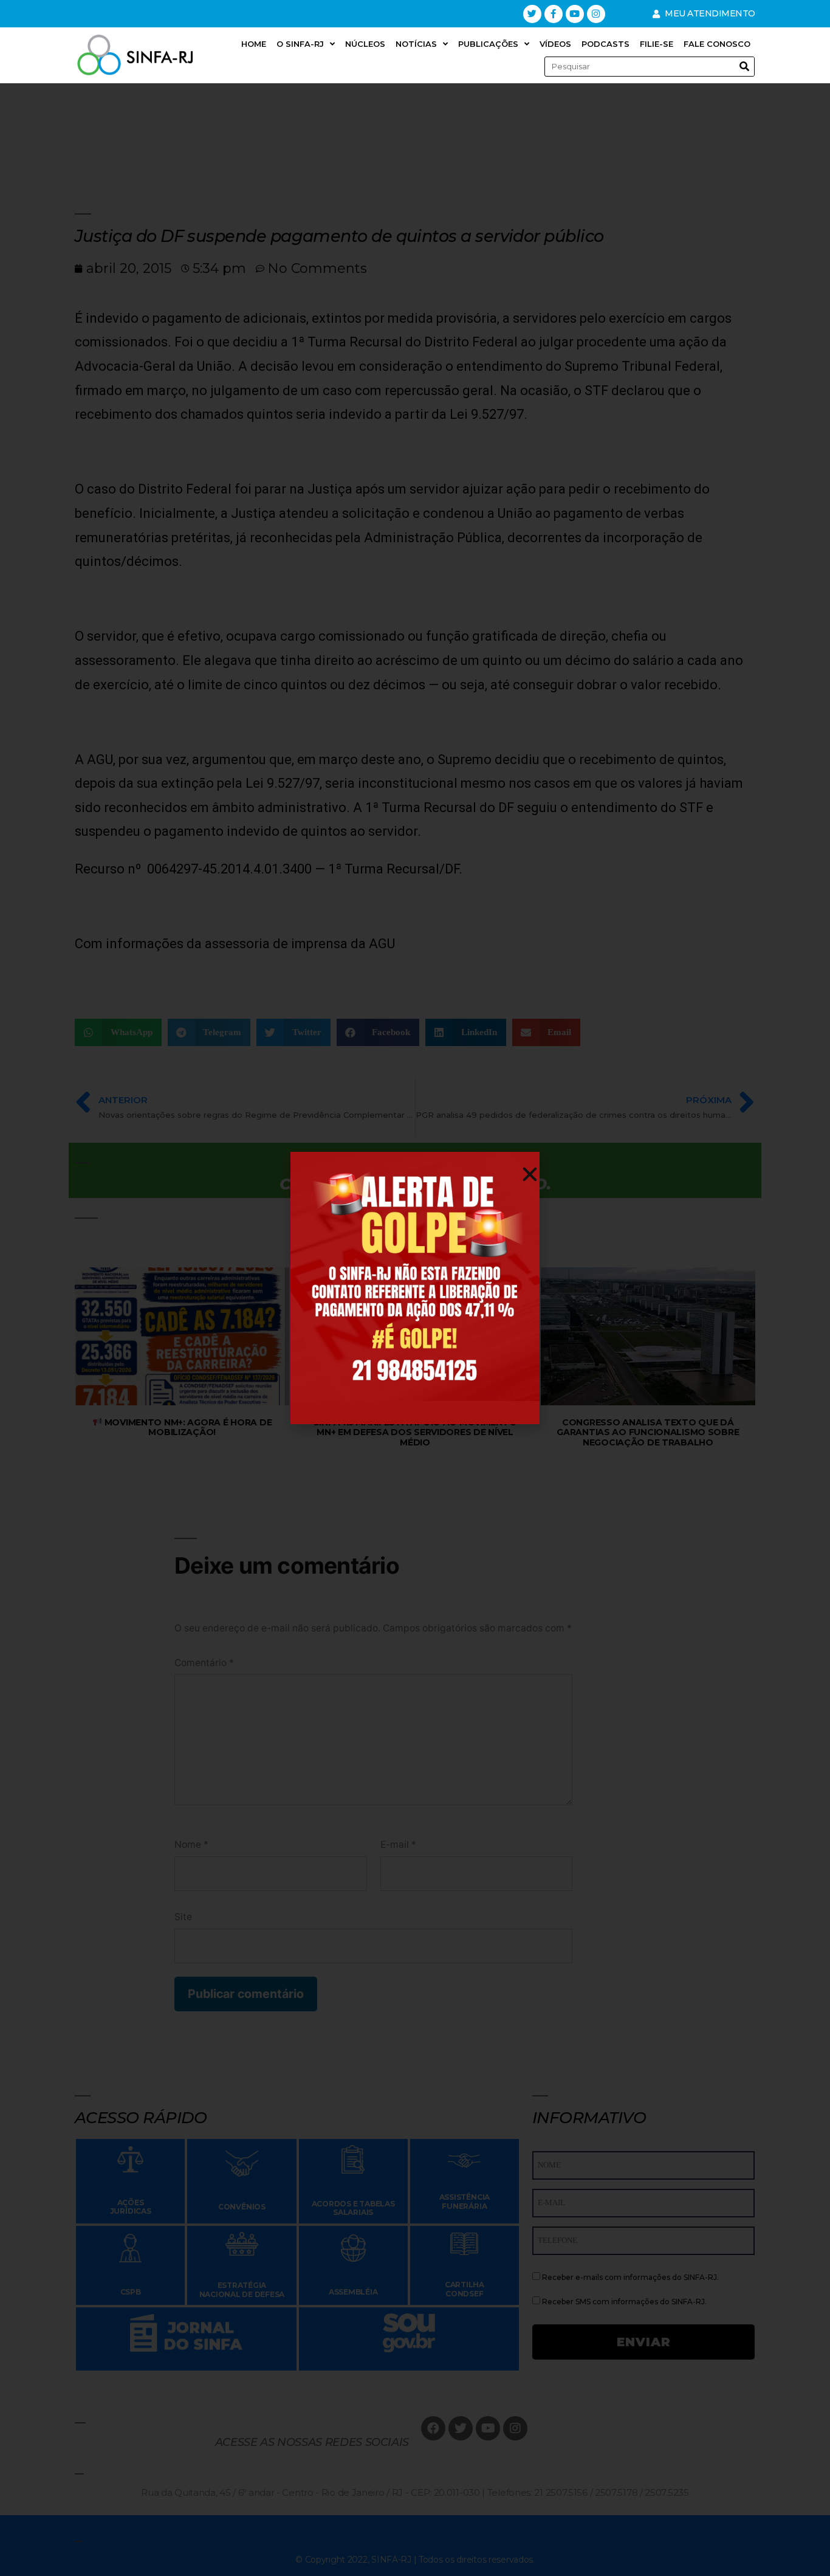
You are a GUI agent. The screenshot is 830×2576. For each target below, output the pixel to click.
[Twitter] (532, 14)
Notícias (416, 44)
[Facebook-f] (554, 14)
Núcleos (365, 44)
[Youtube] (575, 14)
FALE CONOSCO (717, 44)
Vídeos (555, 44)
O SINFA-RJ (300, 44)
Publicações (488, 44)
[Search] (744, 67)
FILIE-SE (657, 44)
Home (254, 44)
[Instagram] (596, 14)
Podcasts (605, 44)
